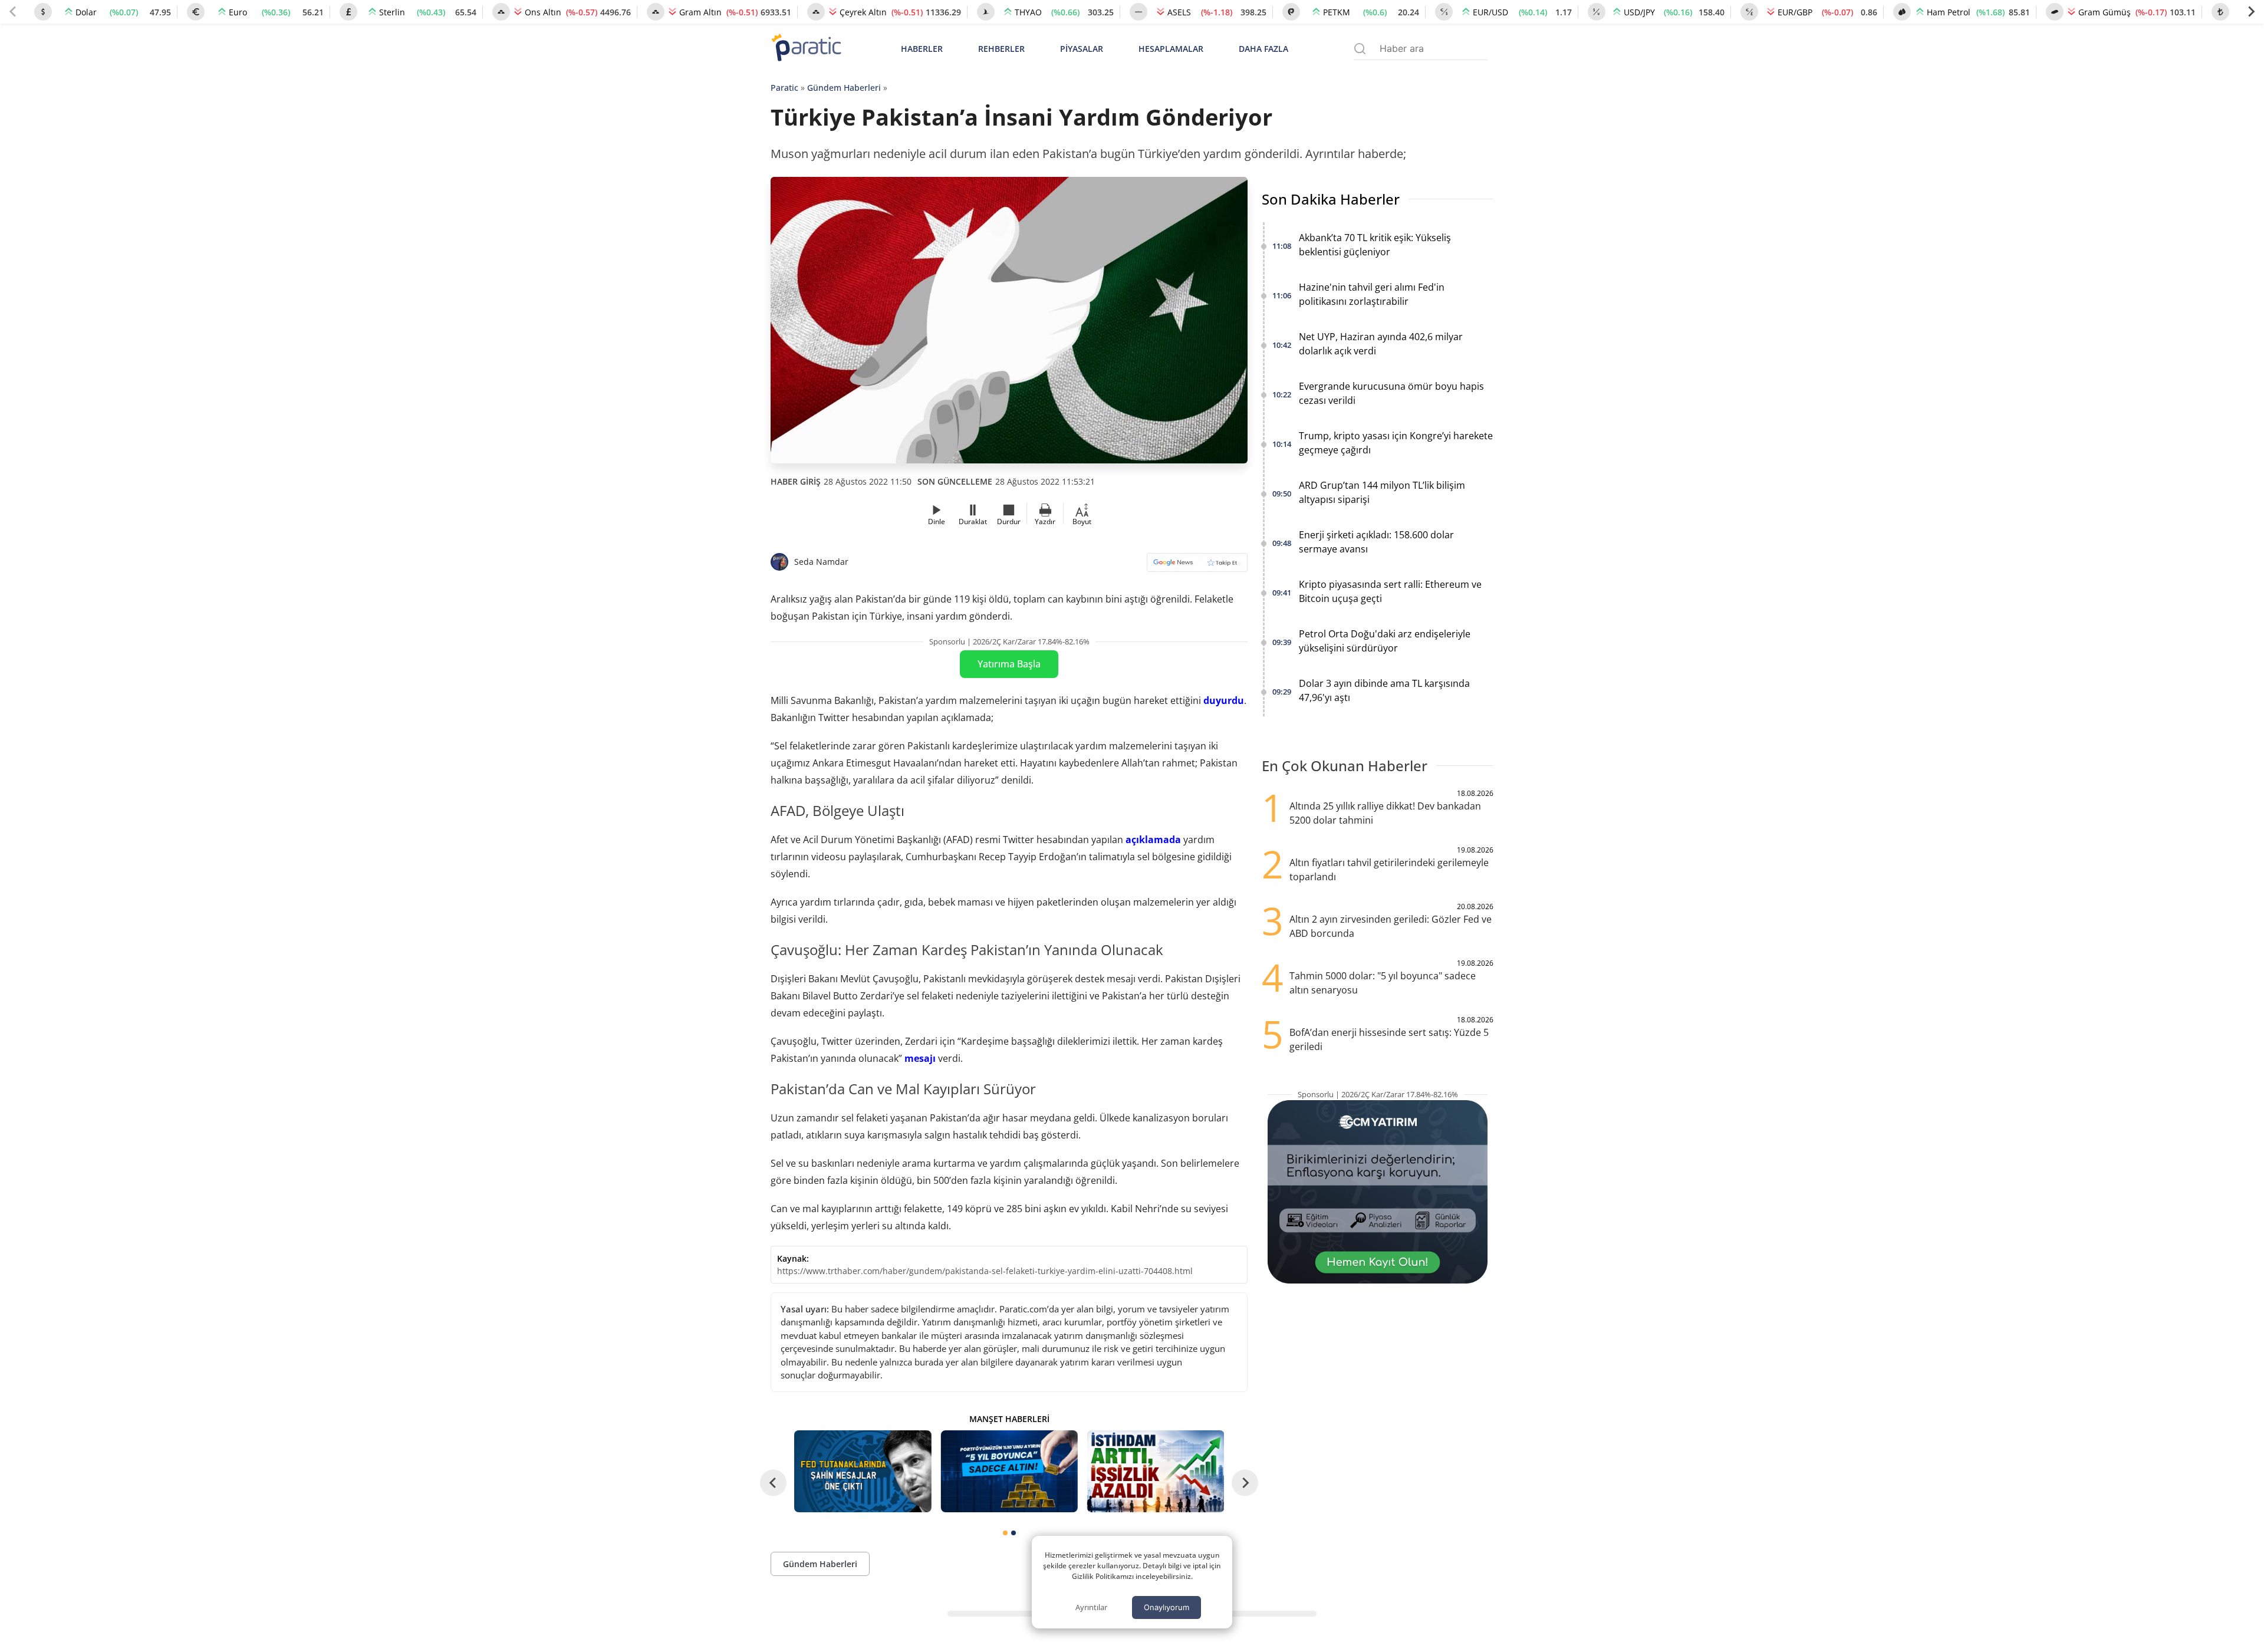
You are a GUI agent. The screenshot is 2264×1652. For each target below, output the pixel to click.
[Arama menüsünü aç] (1360, 49)
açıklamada (1153, 840)
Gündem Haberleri (844, 88)
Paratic (784, 88)
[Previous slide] (13, 12)
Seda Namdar (821, 562)
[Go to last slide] (773, 1482)
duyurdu (1224, 700)
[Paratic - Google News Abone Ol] (1197, 566)
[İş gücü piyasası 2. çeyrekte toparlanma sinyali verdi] (1156, 1471)
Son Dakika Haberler (1331, 199)
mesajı (920, 1058)
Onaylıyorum (1166, 1607)
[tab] (1005, 1533)
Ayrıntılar (1091, 1607)
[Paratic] (806, 49)
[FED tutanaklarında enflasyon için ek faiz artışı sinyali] (863, 1471)
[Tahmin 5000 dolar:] (1009, 1471)
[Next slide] (2251, 12)
